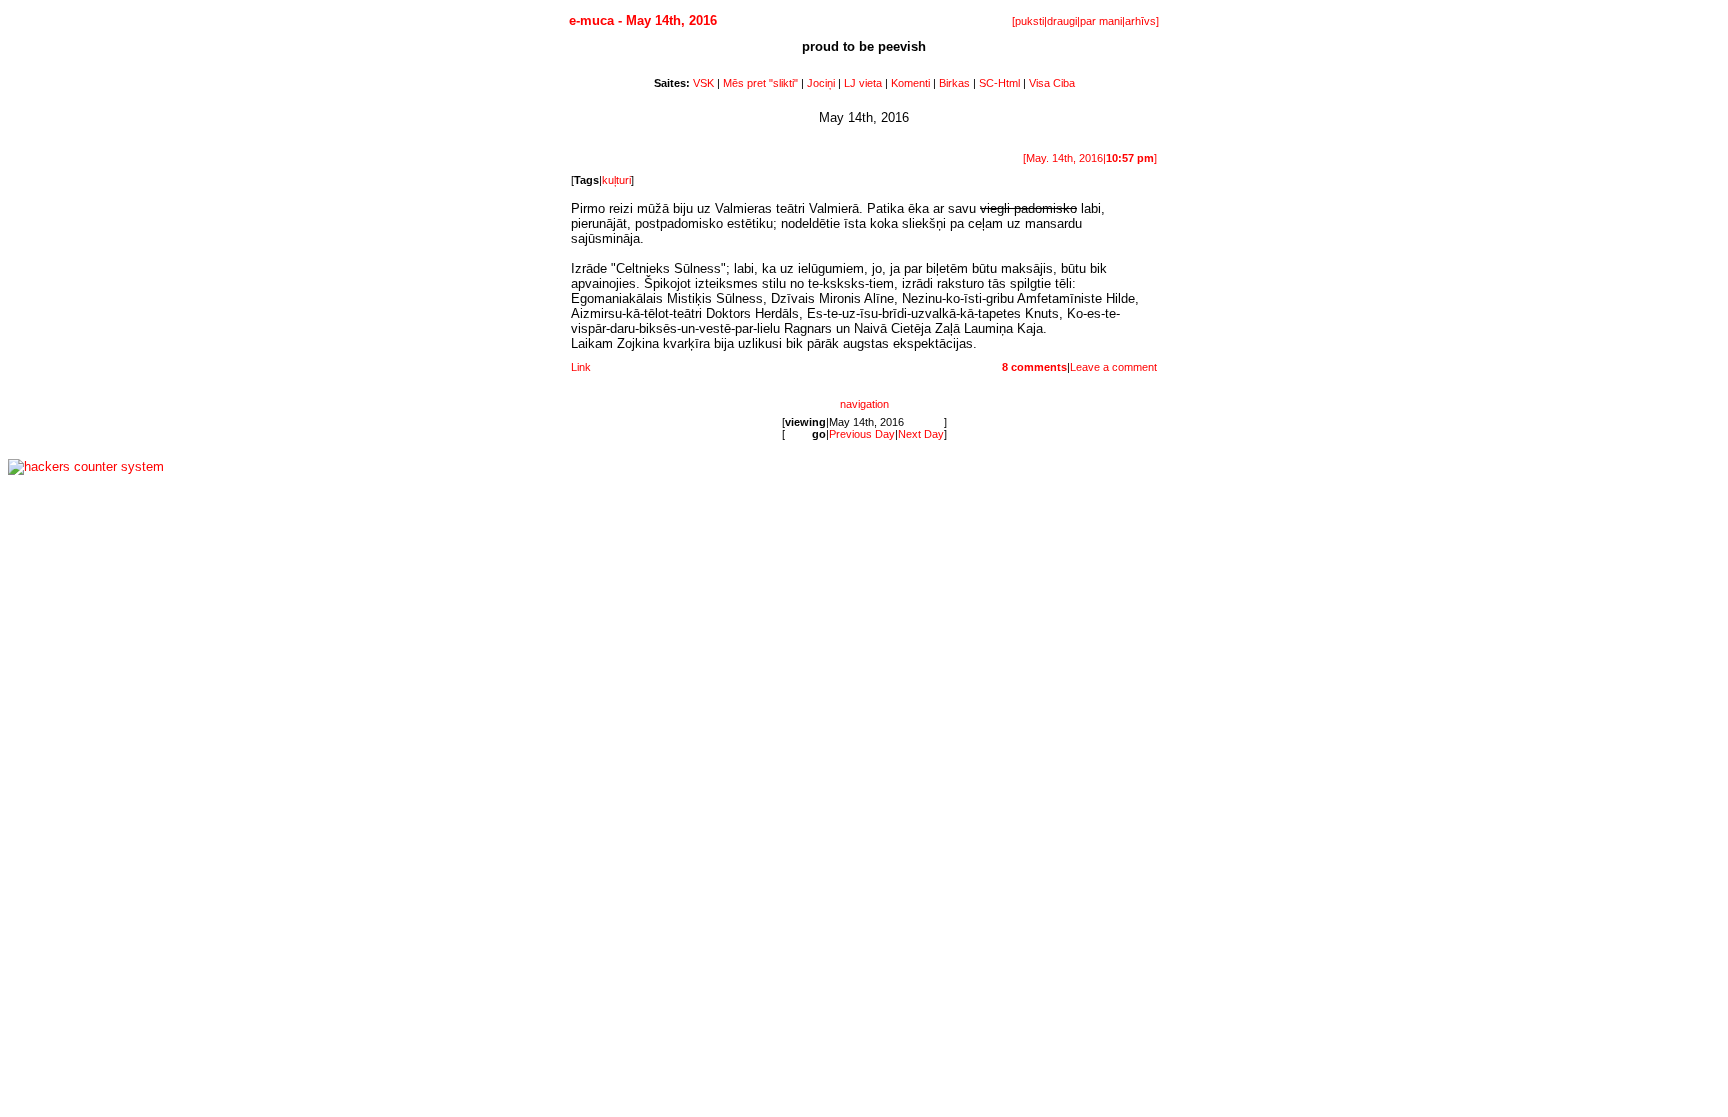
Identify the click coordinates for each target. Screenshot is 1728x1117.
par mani (1101, 21)
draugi (1062, 21)
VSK (703, 83)
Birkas (954, 83)
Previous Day (862, 434)
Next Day (921, 434)
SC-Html (999, 83)
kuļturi (616, 180)
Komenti (910, 83)
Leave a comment (1113, 367)
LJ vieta (863, 83)
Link (581, 367)
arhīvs (1140, 21)
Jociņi (821, 83)
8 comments (1034, 367)
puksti (1029, 21)
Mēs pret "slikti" (760, 83)
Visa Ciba (1052, 83)
